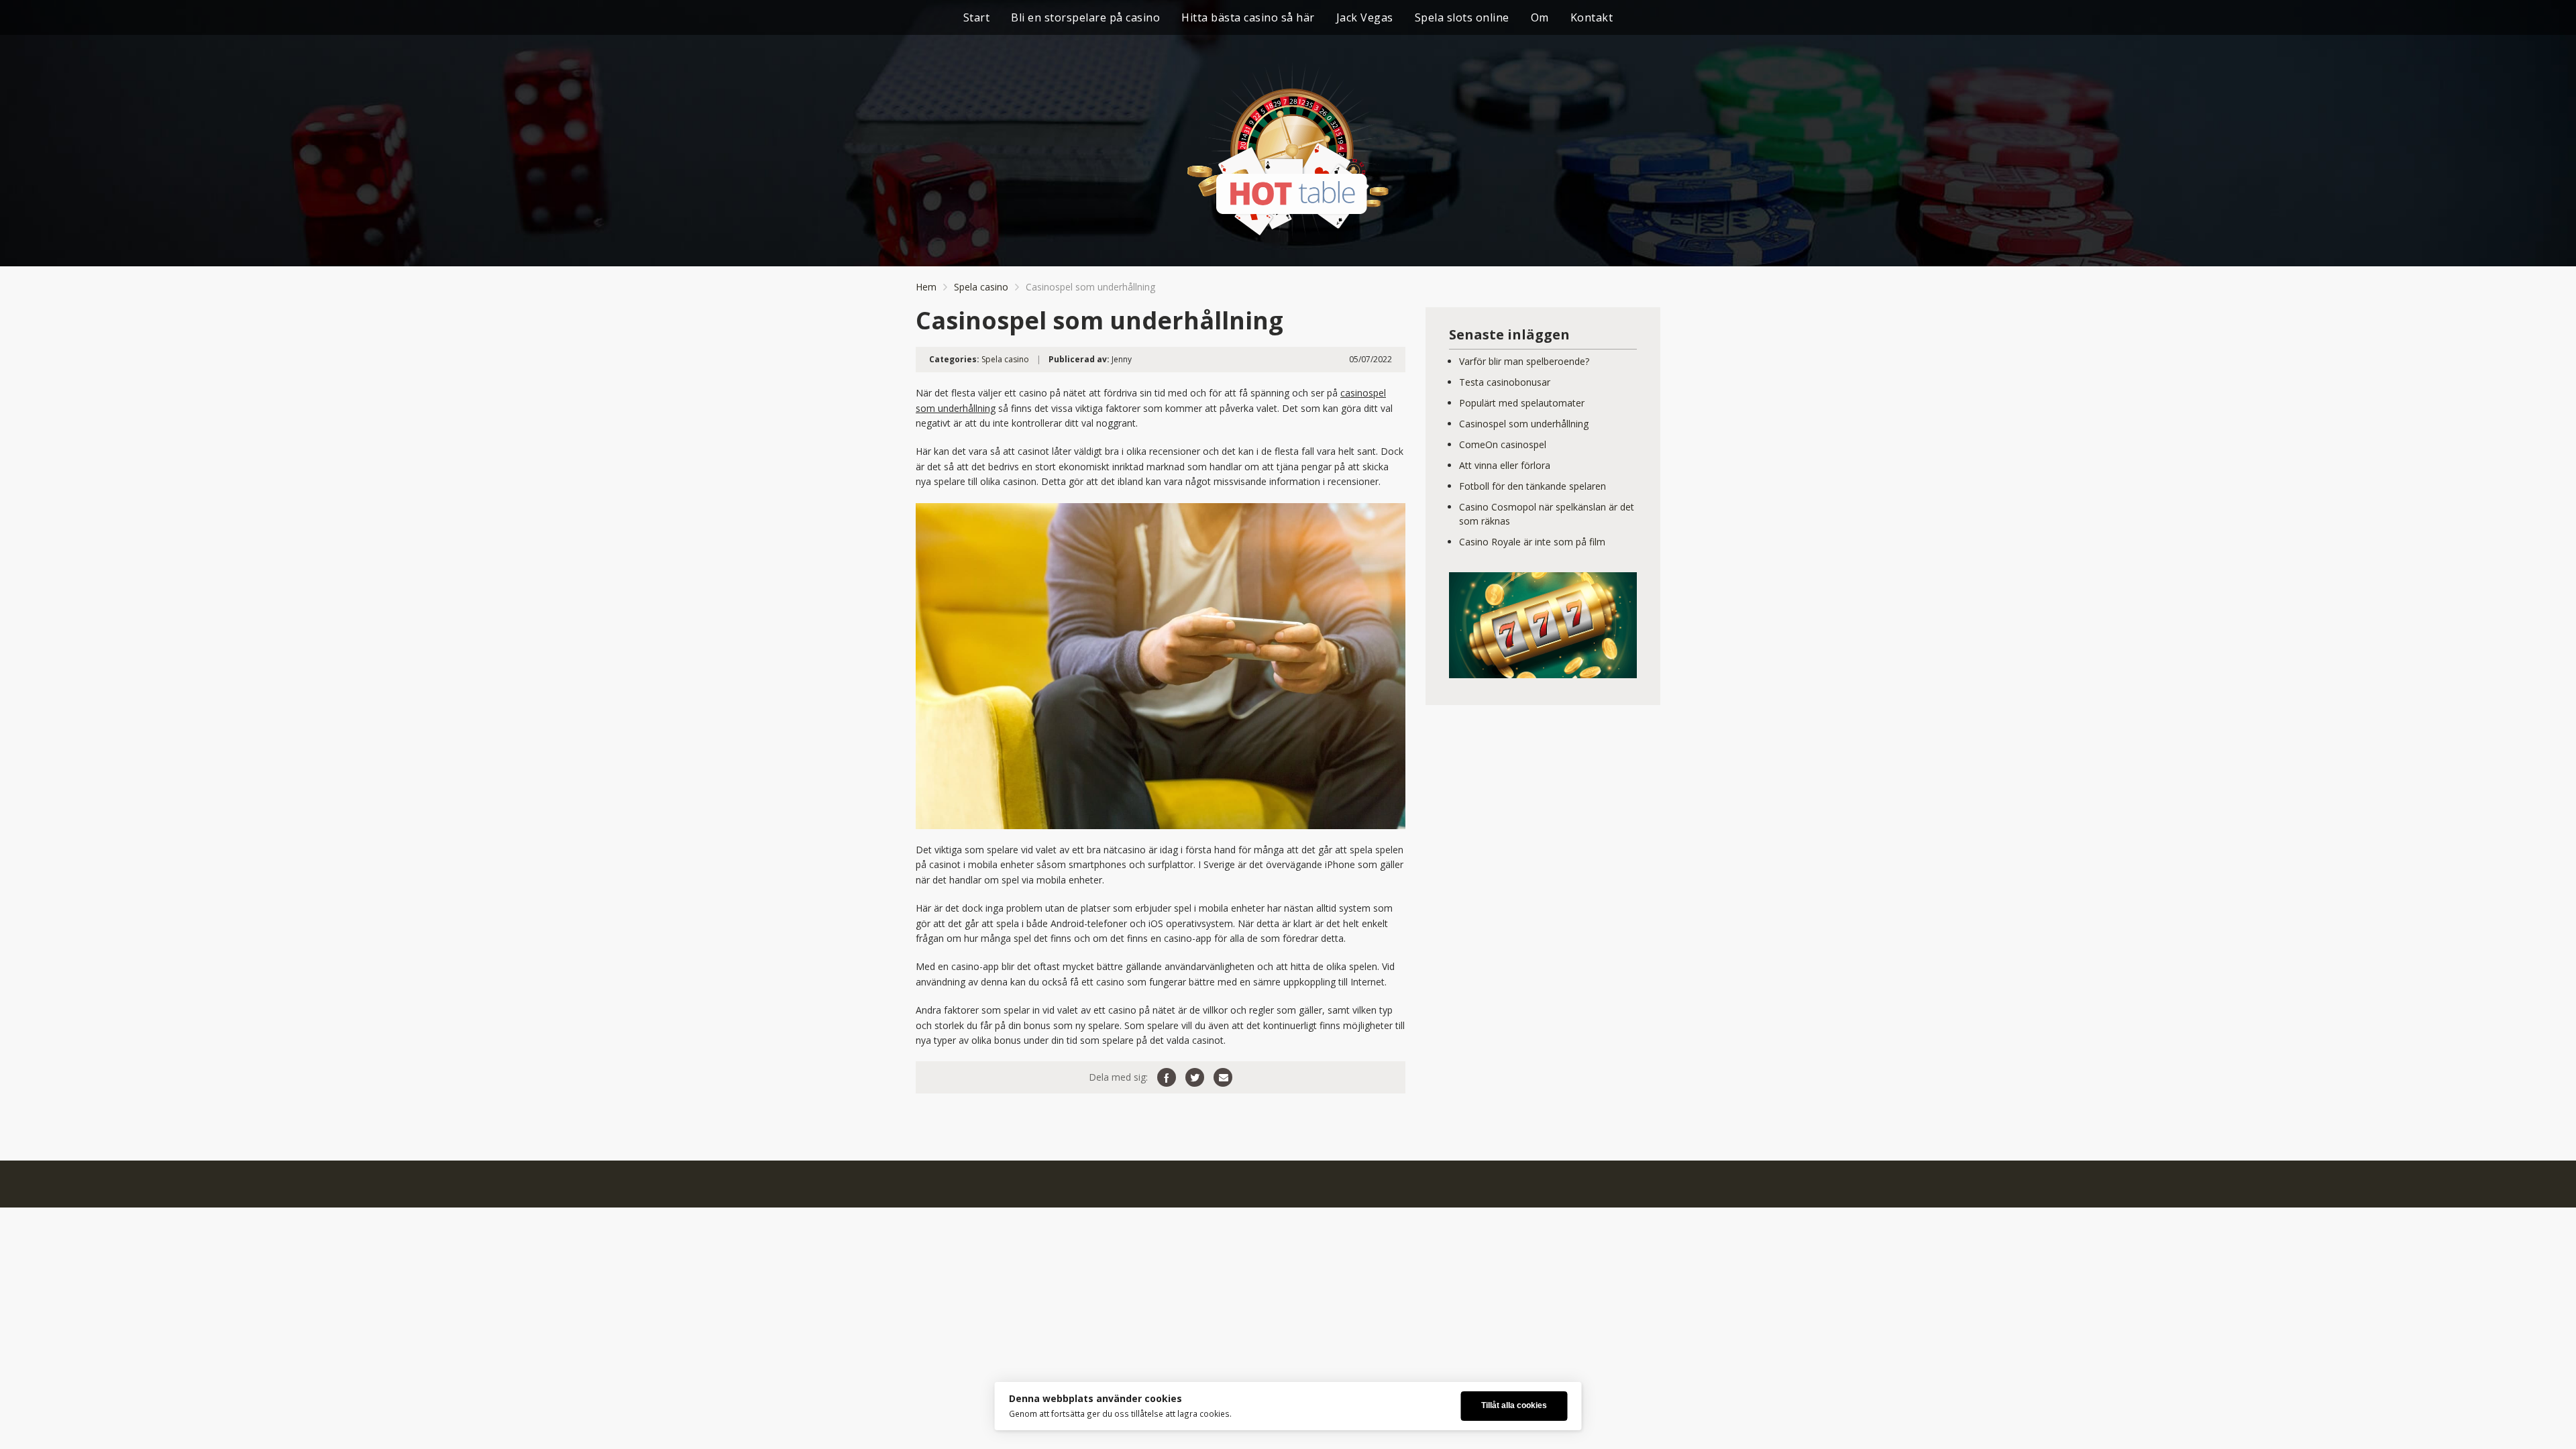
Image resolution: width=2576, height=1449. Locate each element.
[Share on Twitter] (1195, 1077)
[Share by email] (1223, 1077)
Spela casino (981, 287)
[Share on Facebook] (1167, 1077)
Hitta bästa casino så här (1248, 17)
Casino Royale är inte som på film (1532, 542)
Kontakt (1592, 17)
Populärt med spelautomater (1522, 403)
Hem (926, 287)
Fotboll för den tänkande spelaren (1533, 486)
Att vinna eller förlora (1505, 465)
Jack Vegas (1365, 17)
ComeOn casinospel (1503, 444)
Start (977, 17)
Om (1540, 17)
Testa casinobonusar (1505, 382)
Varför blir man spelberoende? (1524, 361)
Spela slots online (1462, 17)
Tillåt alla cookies (1514, 1405)
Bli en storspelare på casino (1085, 17)
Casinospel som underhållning (1524, 424)
